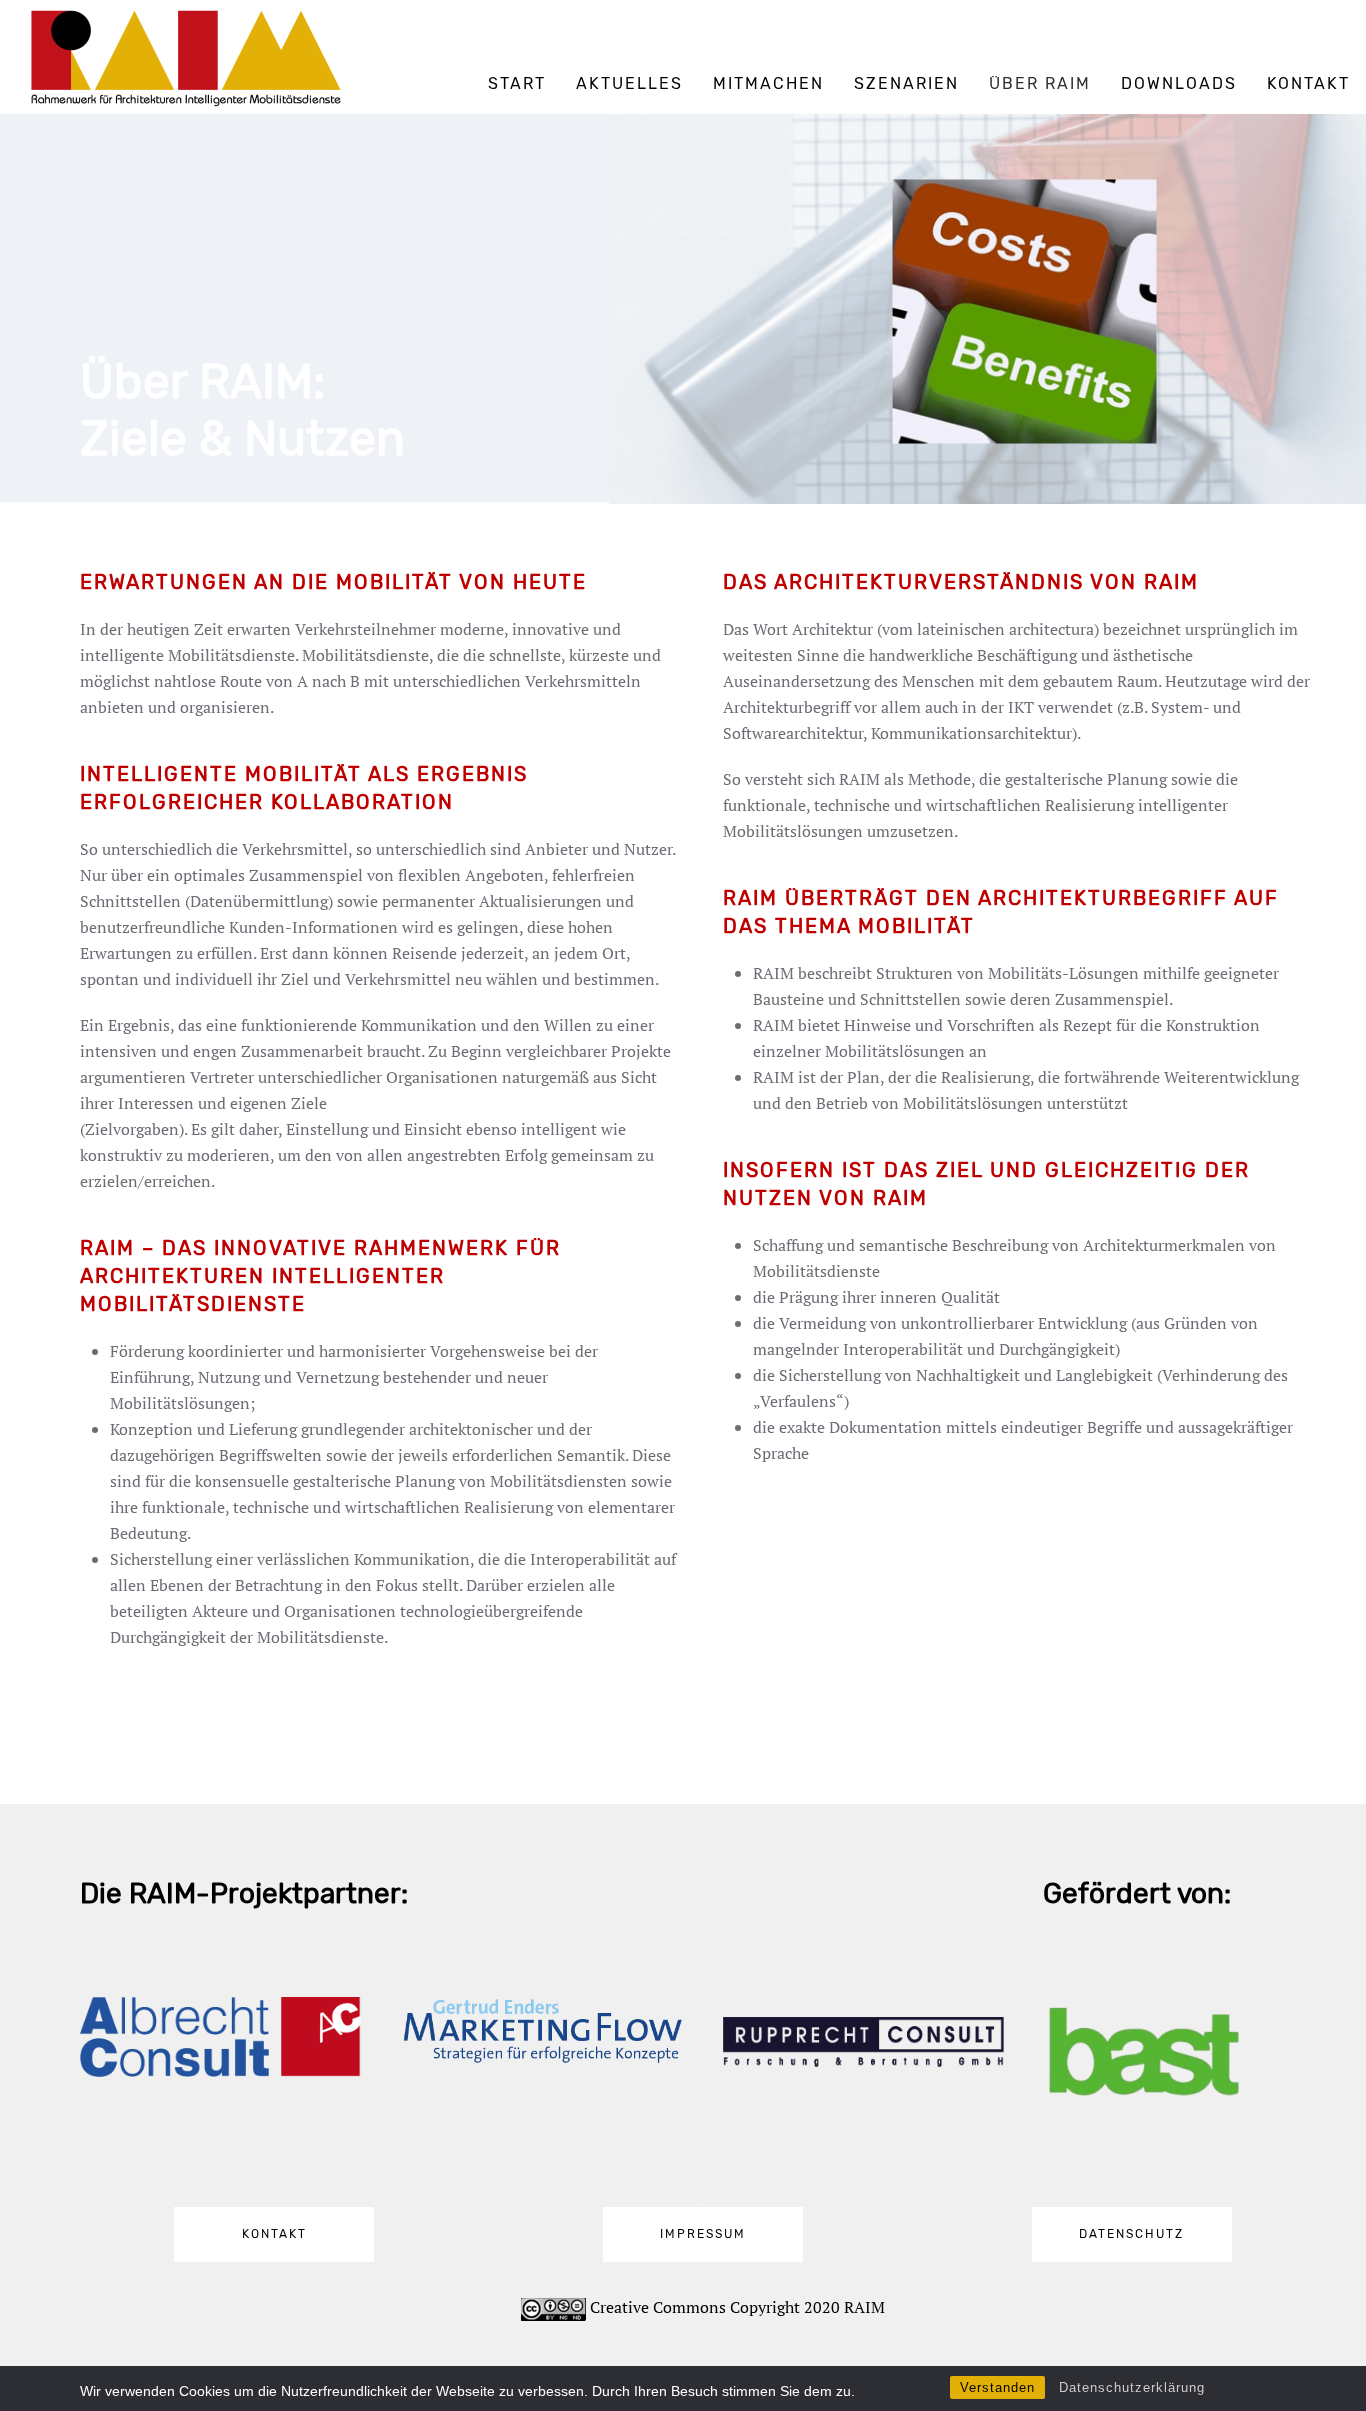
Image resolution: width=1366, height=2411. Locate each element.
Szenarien (906, 83)
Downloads (1179, 83)
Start (517, 83)
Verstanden (997, 2387)
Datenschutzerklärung (1132, 2387)
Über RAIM (1040, 83)
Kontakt (1308, 83)
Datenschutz (1131, 2234)
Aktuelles (629, 83)
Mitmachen (768, 83)
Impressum (703, 2234)
